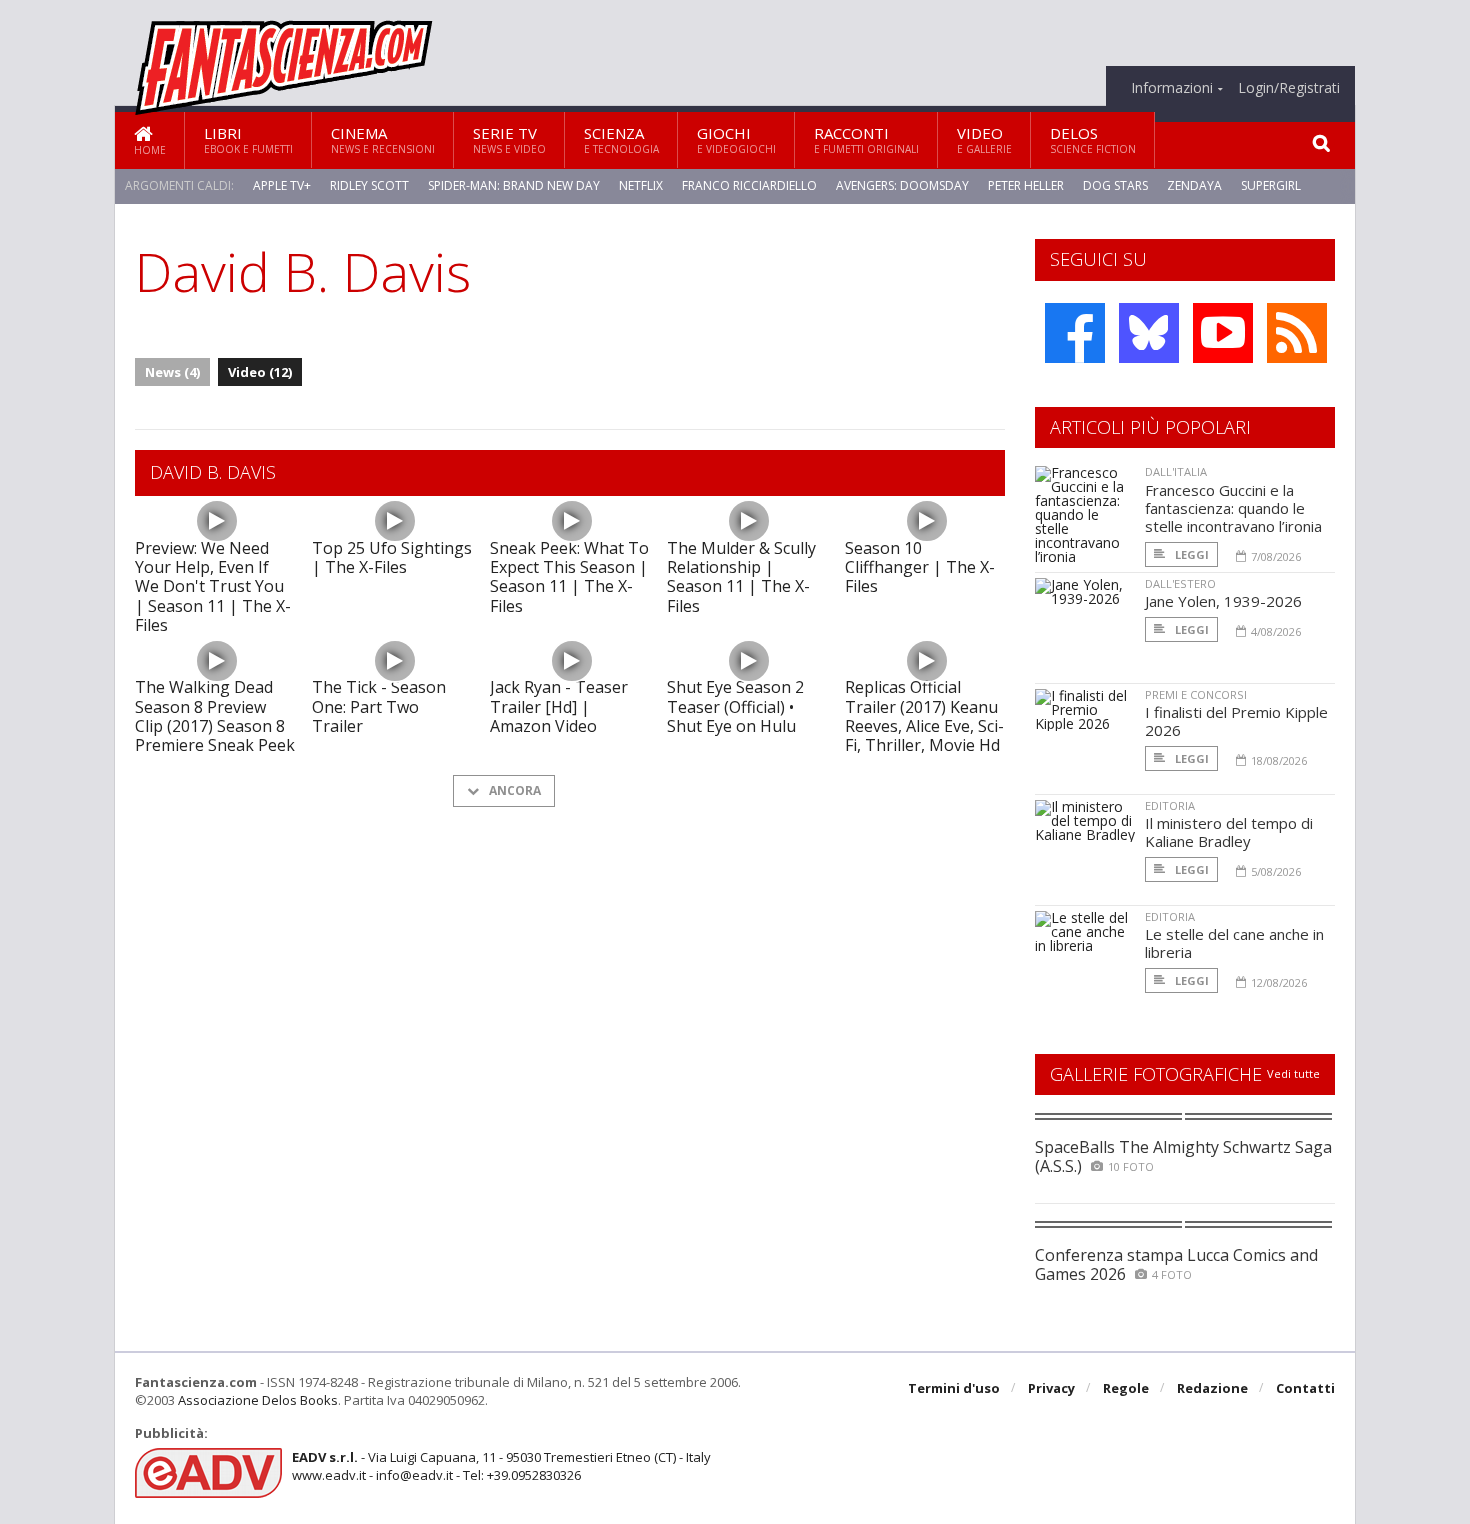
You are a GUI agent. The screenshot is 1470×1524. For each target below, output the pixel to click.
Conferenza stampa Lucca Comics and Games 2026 (1176, 1264)
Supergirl (1271, 185)
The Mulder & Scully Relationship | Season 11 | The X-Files (741, 577)
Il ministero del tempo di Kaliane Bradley (1229, 832)
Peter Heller (1026, 185)
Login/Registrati (1289, 88)
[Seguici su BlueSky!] (1149, 333)
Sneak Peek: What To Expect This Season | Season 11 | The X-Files (569, 577)
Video (984, 139)
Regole (1126, 1388)
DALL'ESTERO (1180, 583)
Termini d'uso (954, 1388)
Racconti (866, 139)
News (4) (172, 372)
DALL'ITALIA (1176, 471)
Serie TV (509, 139)
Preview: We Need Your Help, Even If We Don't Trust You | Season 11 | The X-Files (213, 586)
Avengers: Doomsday (902, 185)
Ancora (513, 790)
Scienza (621, 139)
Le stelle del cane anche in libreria (1234, 943)
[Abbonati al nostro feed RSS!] (1297, 333)
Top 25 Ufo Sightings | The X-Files (392, 557)
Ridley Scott (369, 185)
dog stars (1115, 185)
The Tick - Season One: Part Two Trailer (379, 706)
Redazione (1212, 1388)
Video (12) (260, 372)
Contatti (1305, 1388)
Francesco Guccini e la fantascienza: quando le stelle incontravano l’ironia (1233, 508)
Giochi (736, 139)
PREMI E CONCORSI (1196, 694)
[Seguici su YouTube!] (1223, 333)
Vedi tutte (1293, 1073)
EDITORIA (1170, 805)
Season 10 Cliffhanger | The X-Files (920, 567)
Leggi (1190, 554)
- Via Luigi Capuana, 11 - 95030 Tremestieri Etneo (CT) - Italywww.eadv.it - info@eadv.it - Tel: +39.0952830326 (501, 1466)
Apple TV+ (282, 185)
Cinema (383, 139)
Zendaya (1194, 185)
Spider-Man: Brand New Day (514, 185)
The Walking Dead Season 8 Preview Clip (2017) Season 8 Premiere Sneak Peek (215, 716)
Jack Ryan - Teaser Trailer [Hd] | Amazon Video (559, 706)
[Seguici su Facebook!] (1075, 333)
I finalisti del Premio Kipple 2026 (1236, 721)
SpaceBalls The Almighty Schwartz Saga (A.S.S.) (1183, 1156)
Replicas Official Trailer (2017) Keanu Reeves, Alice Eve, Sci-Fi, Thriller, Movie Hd (924, 716)
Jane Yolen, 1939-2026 (1223, 601)
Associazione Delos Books (258, 1400)
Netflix (641, 185)
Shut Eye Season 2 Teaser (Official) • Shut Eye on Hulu (735, 706)
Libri (248, 139)
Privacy (1051, 1388)
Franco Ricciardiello (749, 185)
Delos (1093, 139)
